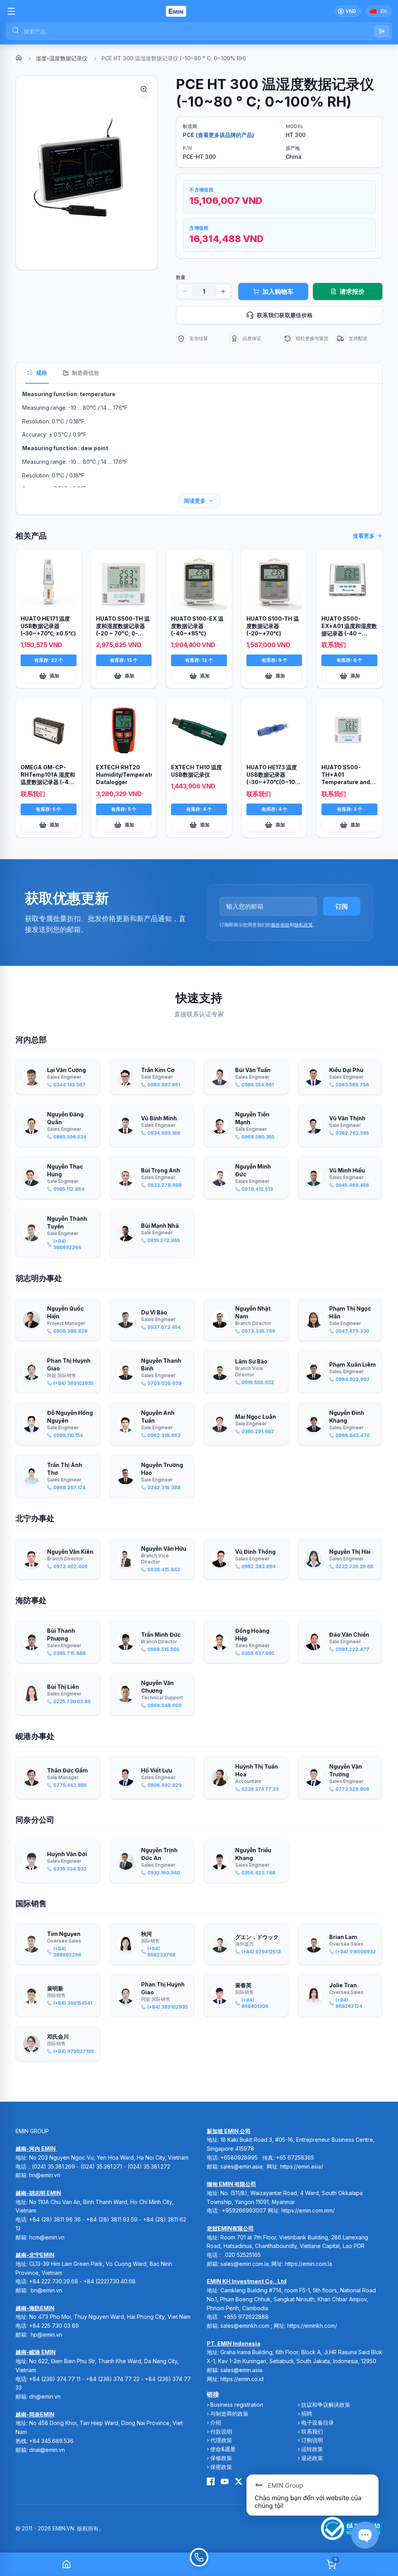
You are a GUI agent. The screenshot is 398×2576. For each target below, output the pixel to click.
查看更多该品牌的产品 (225, 135)
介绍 (216, 2422)
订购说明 (312, 2440)
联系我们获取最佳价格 (285, 315)
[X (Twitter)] (239, 2481)
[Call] (199, 2564)
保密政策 (221, 2467)
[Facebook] (211, 2481)
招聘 (307, 2414)
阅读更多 (195, 501)
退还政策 (312, 2458)
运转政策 (312, 2449)
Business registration (237, 2405)
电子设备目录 (318, 2422)
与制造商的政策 (229, 2414)
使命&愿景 (223, 2449)
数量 (181, 277)
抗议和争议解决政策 (326, 2405)
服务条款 (280, 925)
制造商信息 (86, 373)
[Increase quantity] (223, 291)
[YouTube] (225, 2481)
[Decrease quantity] (185, 291)
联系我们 (312, 2431)
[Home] (19, 58)
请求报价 (352, 291)
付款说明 (221, 2431)
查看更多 (364, 536)
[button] (86, 173)
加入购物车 (278, 291)
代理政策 (221, 2440)
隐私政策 (304, 925)
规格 (42, 373)
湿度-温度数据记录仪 (62, 58)
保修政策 (221, 2458)
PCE (189, 135)
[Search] (382, 31)
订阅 (342, 906)
